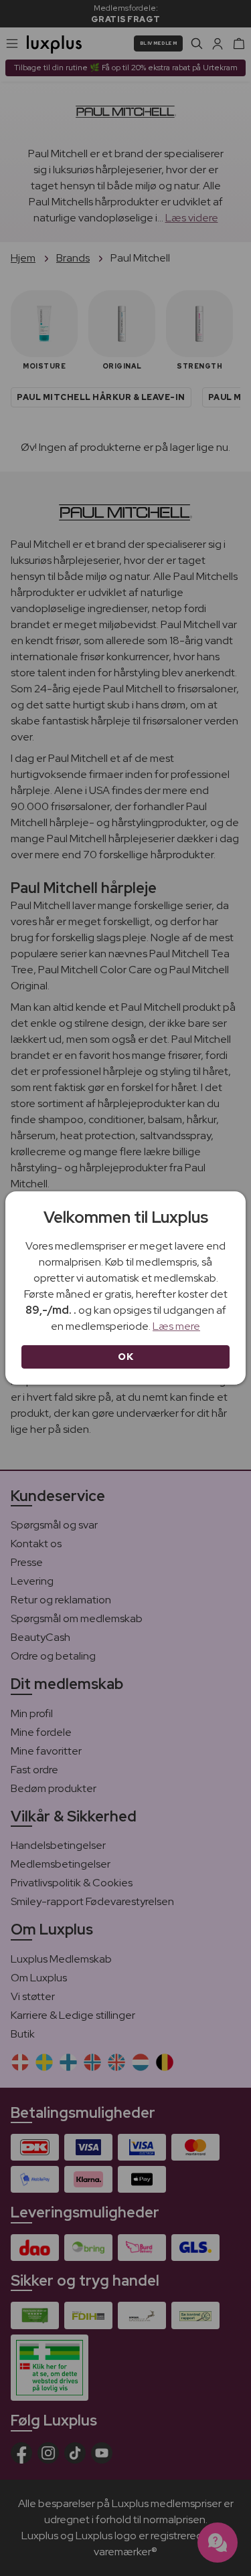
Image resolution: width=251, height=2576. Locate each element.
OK (125, 1357)
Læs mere (176, 1326)
